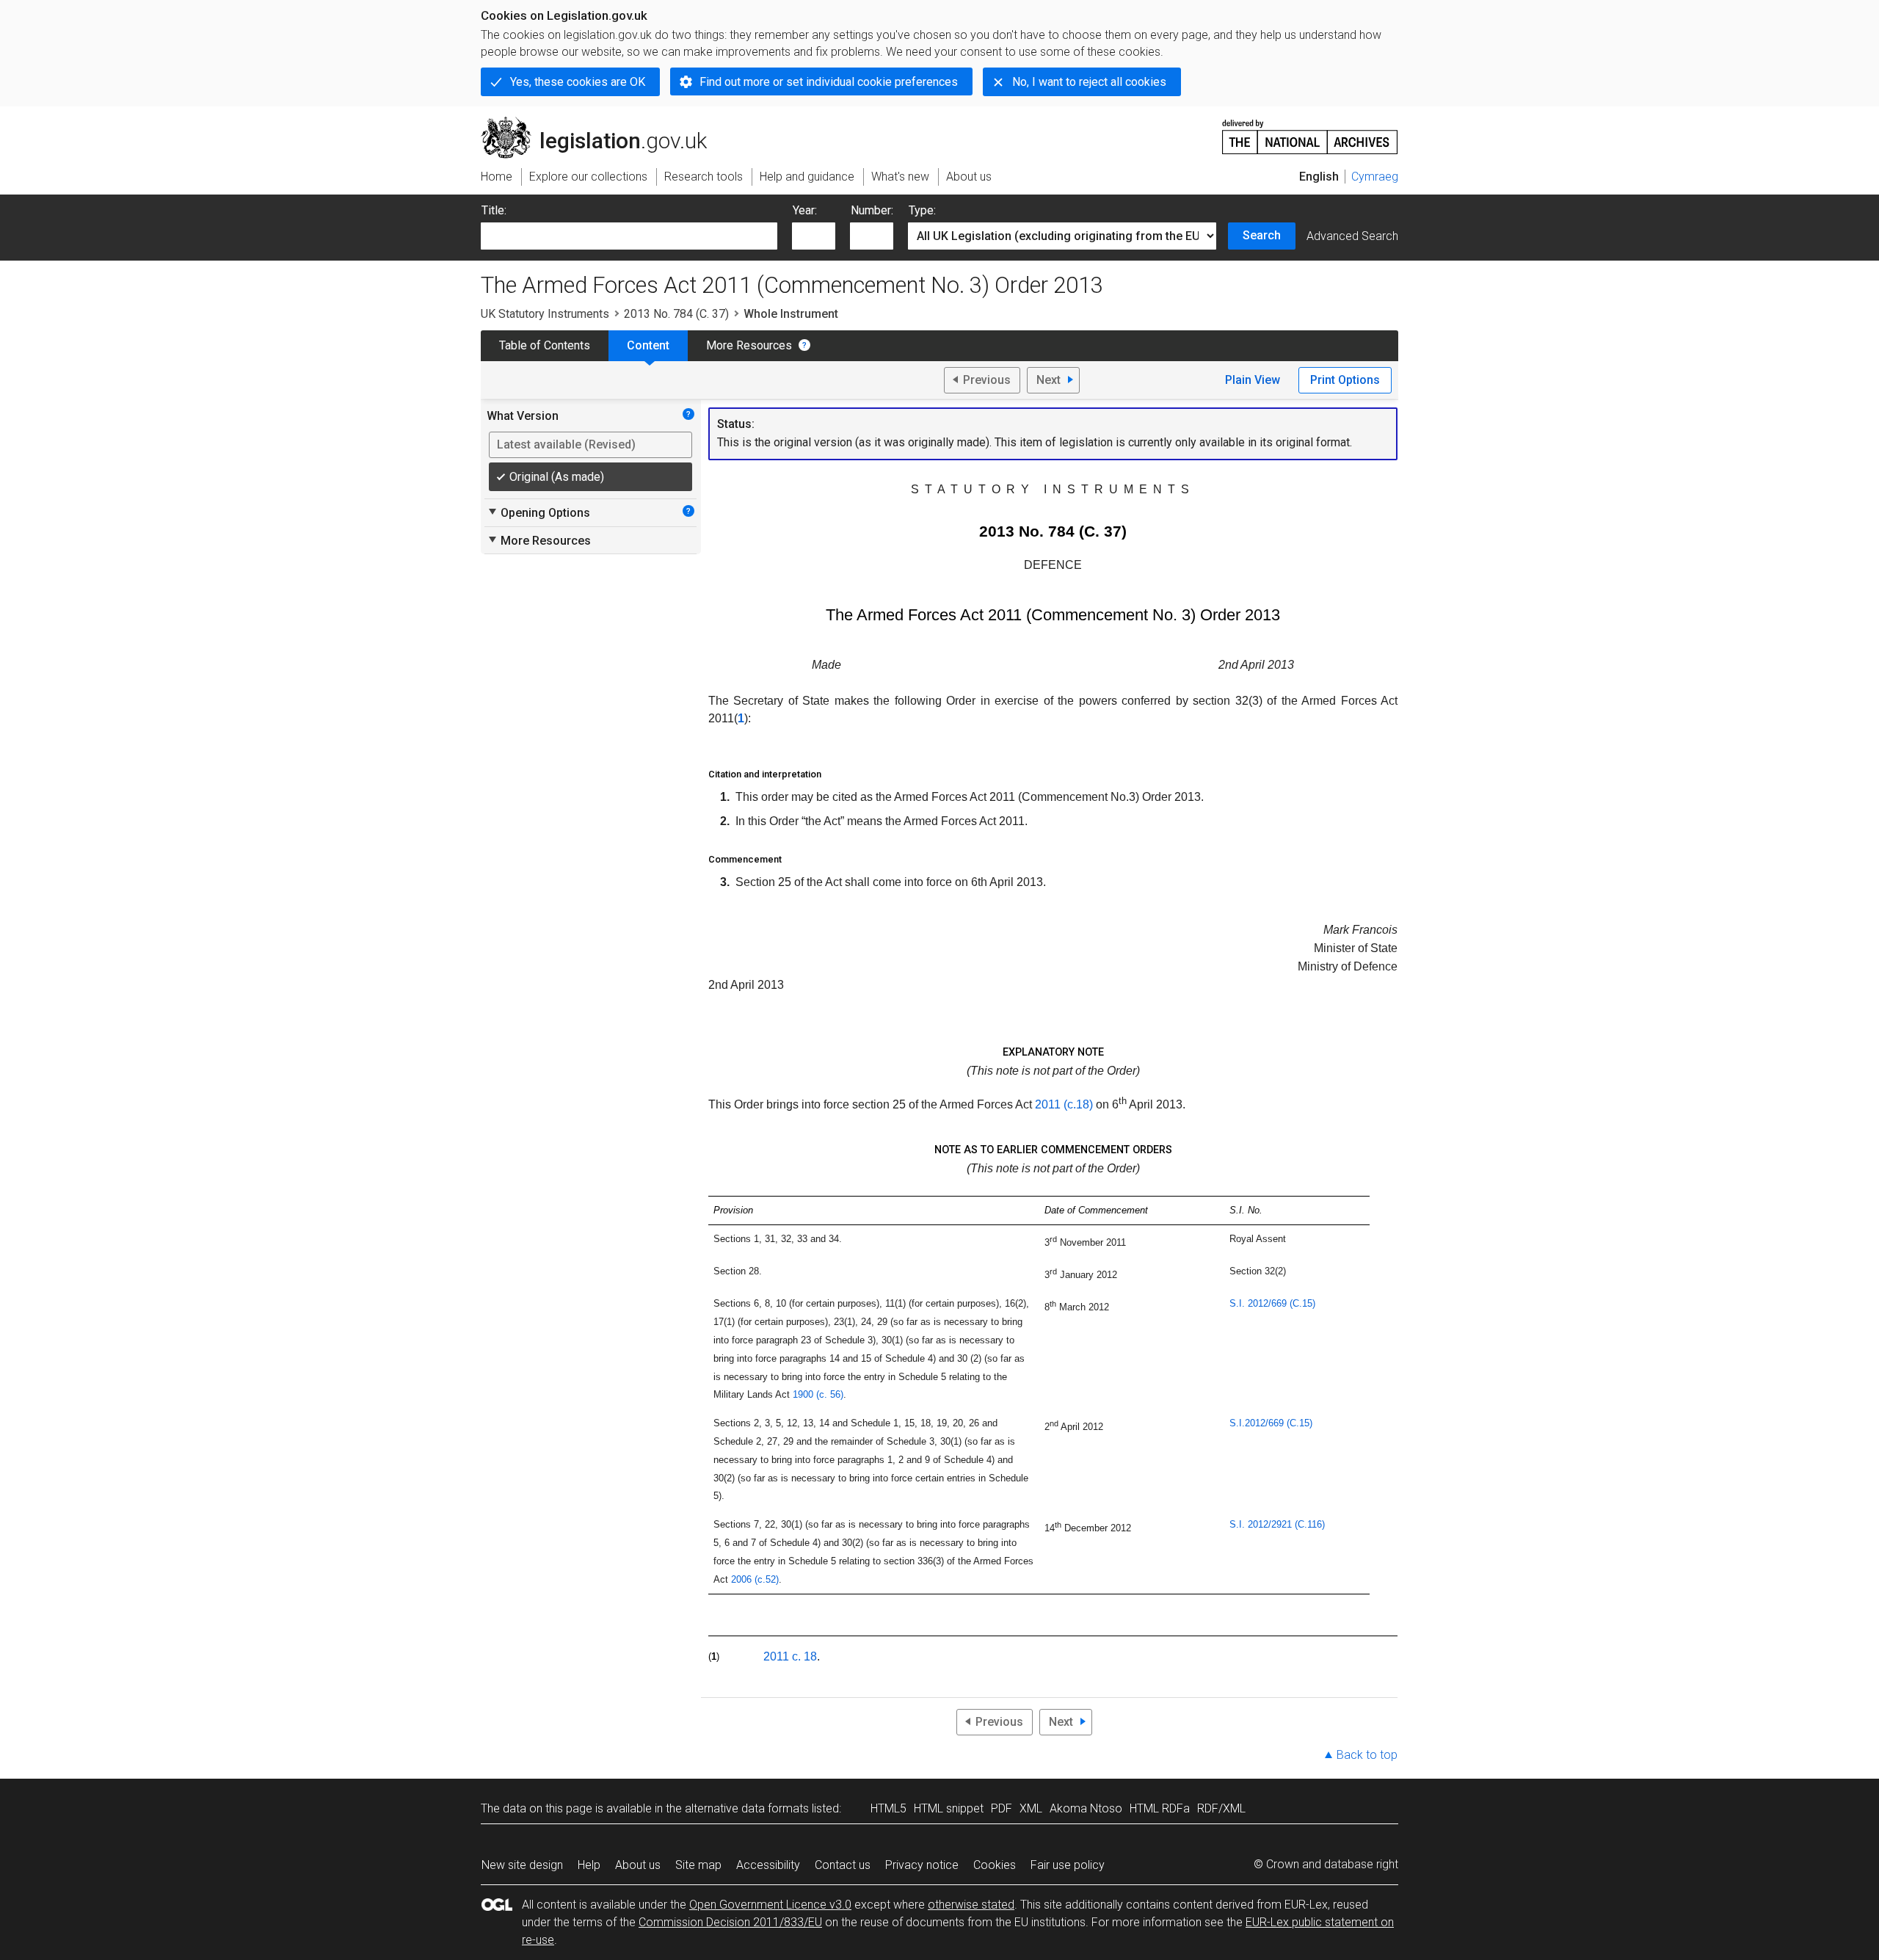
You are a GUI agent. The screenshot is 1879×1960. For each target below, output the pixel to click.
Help (589, 1865)
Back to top (1367, 1755)
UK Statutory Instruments (545, 314)
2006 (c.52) (755, 1579)
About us (638, 1865)
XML (1031, 1808)
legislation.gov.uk (602, 123)
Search (1262, 235)
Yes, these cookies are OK (578, 82)
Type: (922, 210)
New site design (522, 1865)
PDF (1002, 1808)
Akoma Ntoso (1086, 1808)
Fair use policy (1068, 1865)
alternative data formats (747, 1808)
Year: (805, 210)
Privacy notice (922, 1865)
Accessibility (768, 1865)
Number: (872, 210)
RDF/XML (1221, 1808)
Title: (494, 210)
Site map (698, 1865)
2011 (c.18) (1064, 1104)
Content (648, 345)
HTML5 (888, 1808)
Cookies (995, 1865)
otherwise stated (971, 1905)
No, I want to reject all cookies (1089, 82)
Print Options (1345, 380)
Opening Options (538, 512)
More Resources (749, 345)
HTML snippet (949, 1808)
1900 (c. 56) (818, 1394)
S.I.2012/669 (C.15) (1271, 1423)
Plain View (1253, 380)
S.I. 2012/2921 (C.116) (1277, 1524)
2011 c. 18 (790, 1656)
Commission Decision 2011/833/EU (730, 1922)
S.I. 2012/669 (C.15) (1272, 1303)
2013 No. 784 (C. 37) (676, 314)
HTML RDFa (1160, 1808)
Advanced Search (1352, 236)
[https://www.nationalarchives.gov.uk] (1310, 131)
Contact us (843, 1865)
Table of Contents (545, 345)
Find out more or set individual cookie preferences (829, 82)
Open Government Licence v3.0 (770, 1905)
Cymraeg (1375, 177)
